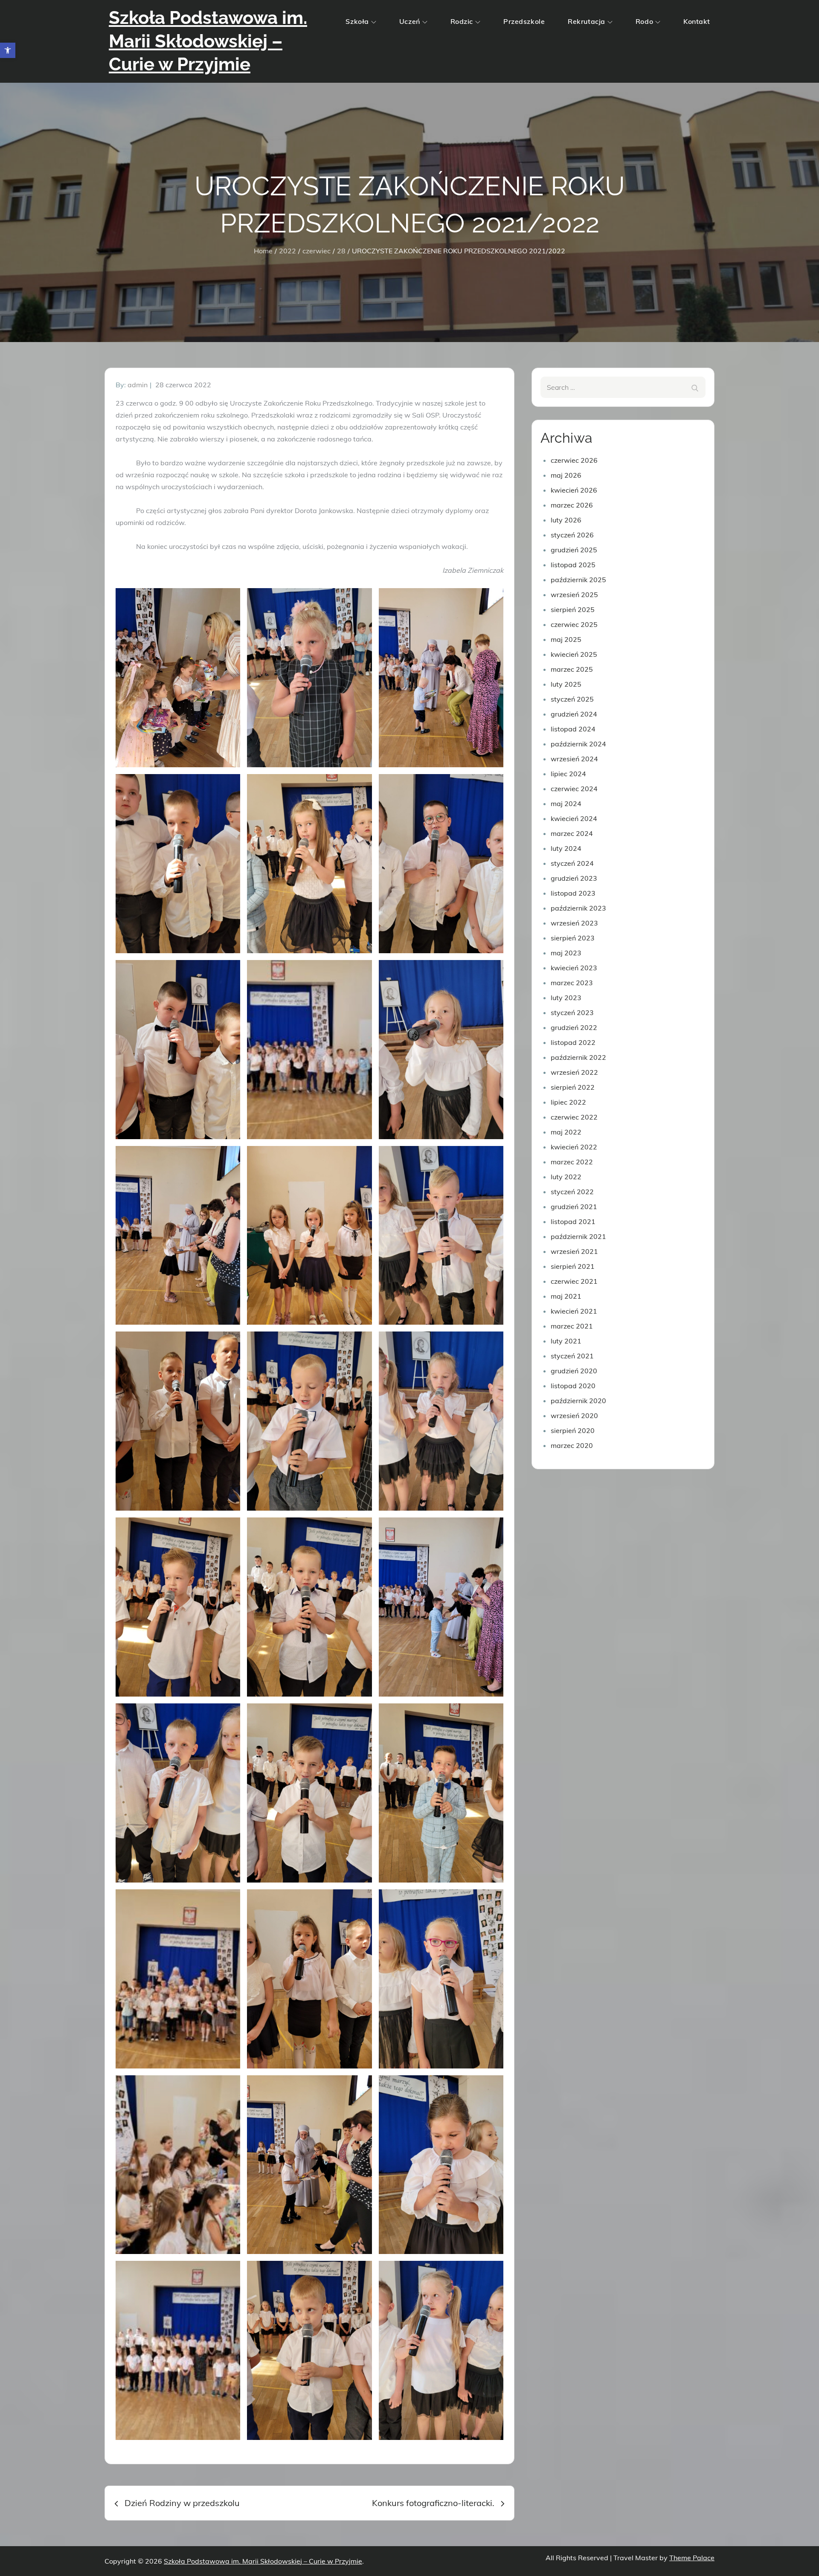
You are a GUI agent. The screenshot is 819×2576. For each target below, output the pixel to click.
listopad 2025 (573, 565)
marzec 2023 (572, 983)
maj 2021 (566, 1296)
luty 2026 (566, 520)
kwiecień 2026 (574, 490)
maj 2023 (566, 953)
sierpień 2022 (573, 1087)
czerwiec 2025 (574, 624)
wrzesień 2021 (574, 1251)
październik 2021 (578, 1236)
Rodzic (462, 21)
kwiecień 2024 (574, 818)
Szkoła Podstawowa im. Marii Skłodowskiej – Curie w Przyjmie (208, 41)
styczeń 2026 (572, 535)
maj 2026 (566, 475)
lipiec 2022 (568, 1102)
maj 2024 (566, 804)
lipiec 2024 (568, 774)
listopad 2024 (573, 729)
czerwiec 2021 (574, 1281)
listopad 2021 (573, 1221)
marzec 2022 (572, 1162)
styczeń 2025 (572, 699)
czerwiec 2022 (574, 1117)
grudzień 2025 (574, 550)
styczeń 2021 (572, 1356)
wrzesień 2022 (574, 1072)
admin (138, 385)
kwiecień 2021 (574, 1311)
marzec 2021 (572, 1326)
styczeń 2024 (572, 863)
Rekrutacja (587, 21)
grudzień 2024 (574, 714)
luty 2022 (566, 1177)
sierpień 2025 (573, 609)
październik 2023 (578, 908)
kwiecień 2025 (574, 654)
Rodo (644, 21)
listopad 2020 (573, 1386)
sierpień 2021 (573, 1266)
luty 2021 (566, 1341)
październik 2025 (578, 580)
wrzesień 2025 (574, 595)
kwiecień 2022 (574, 1147)
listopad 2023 (573, 893)
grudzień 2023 (574, 878)
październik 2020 (578, 1401)
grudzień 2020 (574, 1371)
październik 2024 (578, 744)
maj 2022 (566, 1132)
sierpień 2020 (573, 1430)
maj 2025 (566, 639)
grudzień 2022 (574, 1027)
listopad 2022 (573, 1042)
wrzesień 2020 (574, 1416)
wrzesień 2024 (574, 759)
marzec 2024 (572, 833)
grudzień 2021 (574, 1207)
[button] (8, 50)
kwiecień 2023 (574, 968)
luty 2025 (566, 684)
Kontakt (697, 21)
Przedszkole (524, 21)
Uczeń (410, 21)
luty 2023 (566, 998)
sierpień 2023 (573, 938)
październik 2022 (578, 1057)
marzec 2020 (572, 1445)
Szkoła (357, 21)
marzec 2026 (572, 505)
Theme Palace (692, 2558)
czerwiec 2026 (574, 460)
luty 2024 (566, 848)
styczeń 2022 (572, 1192)
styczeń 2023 (572, 1012)
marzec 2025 (572, 669)
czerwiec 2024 (574, 789)
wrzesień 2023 (574, 923)
